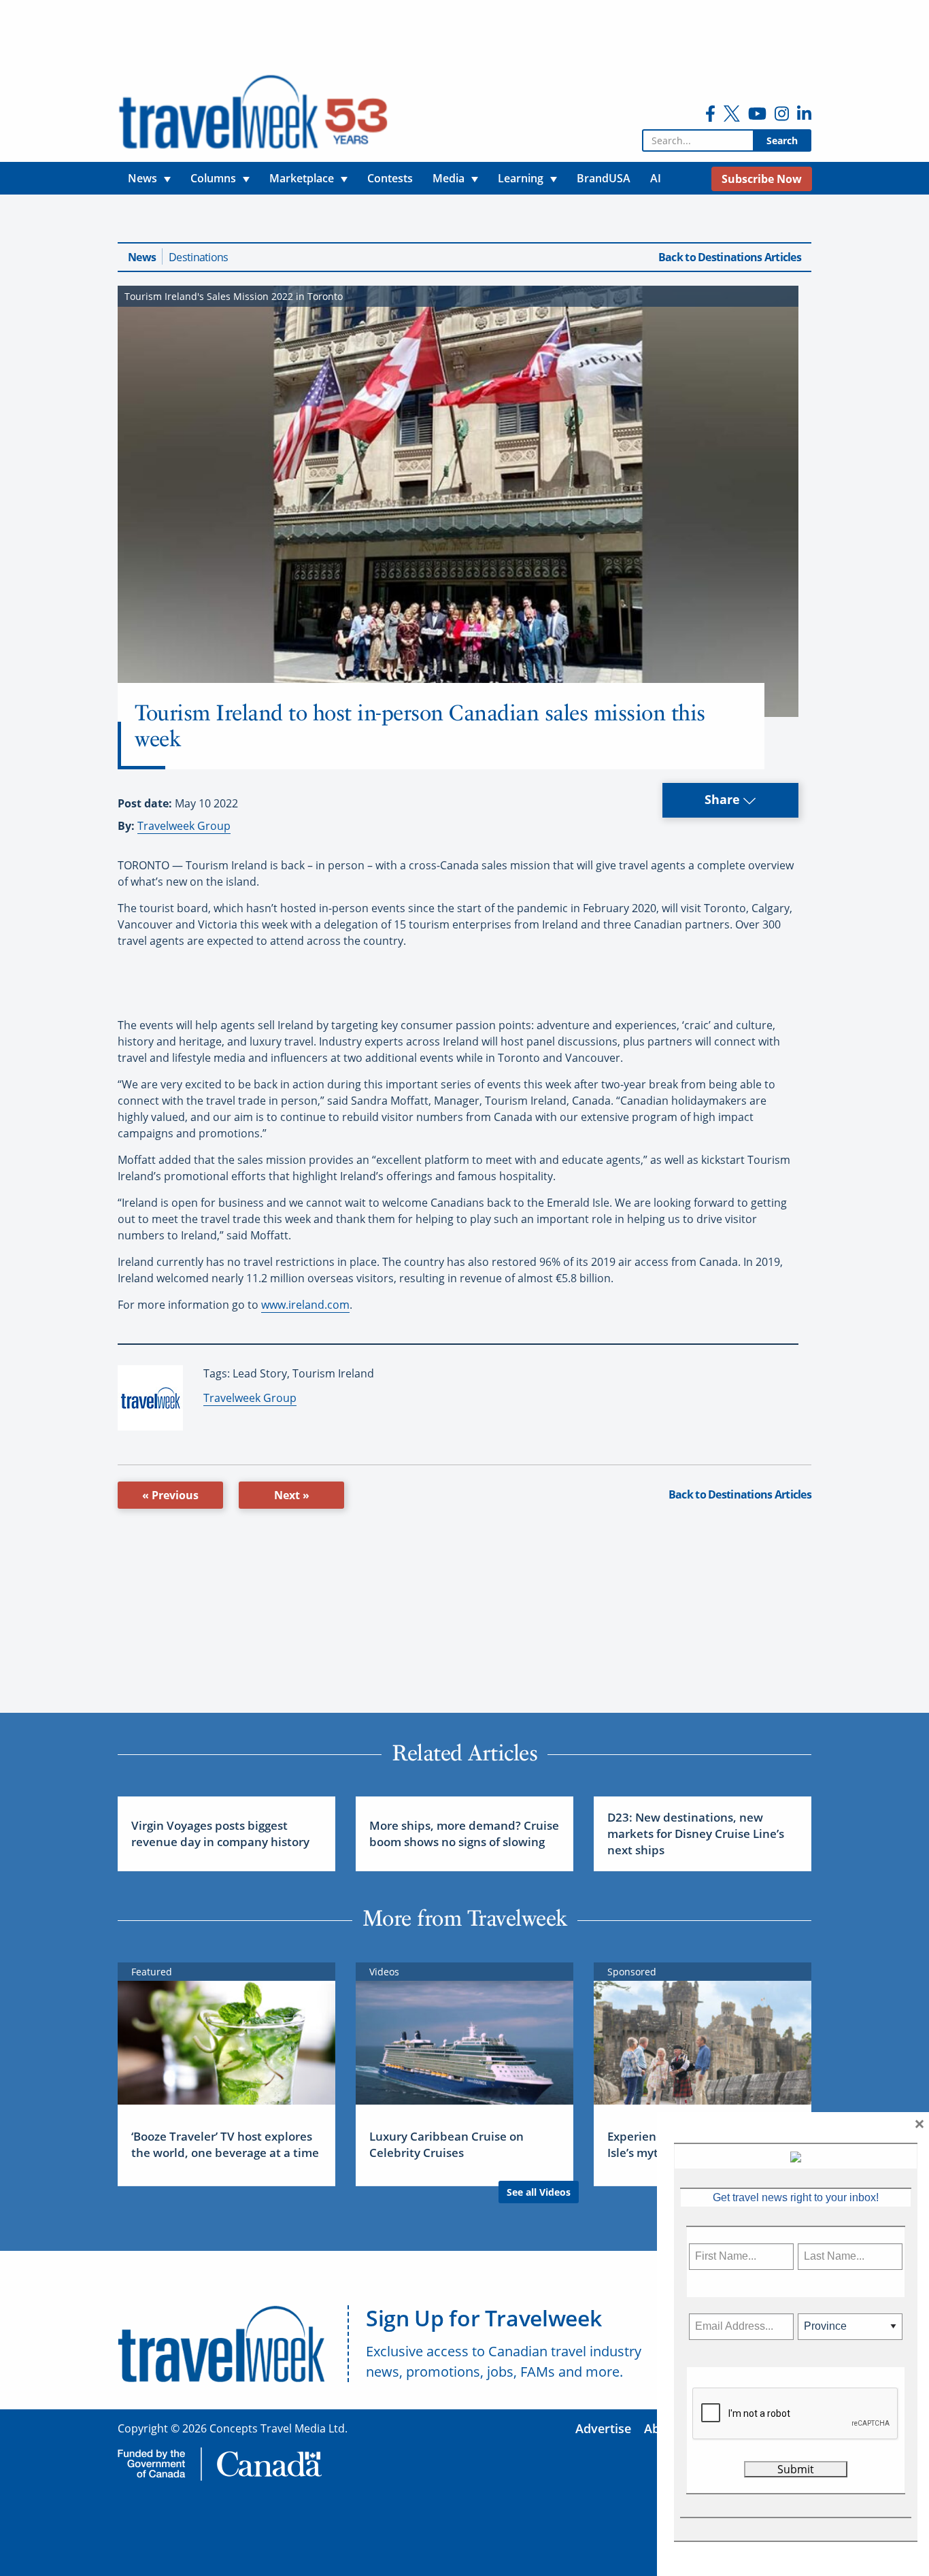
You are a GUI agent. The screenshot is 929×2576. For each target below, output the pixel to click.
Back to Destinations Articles (730, 257)
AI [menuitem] (656, 178)
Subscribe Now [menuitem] (762, 179)
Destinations (198, 257)
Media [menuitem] (449, 178)
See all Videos (539, 2192)
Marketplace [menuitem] (302, 178)
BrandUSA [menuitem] (604, 178)
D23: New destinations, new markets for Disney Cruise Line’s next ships (696, 1834)
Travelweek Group (184, 826)
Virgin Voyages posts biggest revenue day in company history (220, 1834)
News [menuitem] (142, 178)
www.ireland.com (305, 1305)
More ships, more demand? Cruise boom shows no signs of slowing (464, 1834)
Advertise (603, 2428)
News (142, 257)
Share (724, 799)
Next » (292, 1495)
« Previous (170, 1495)
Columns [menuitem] (213, 178)
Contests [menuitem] (390, 178)
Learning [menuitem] (521, 178)
